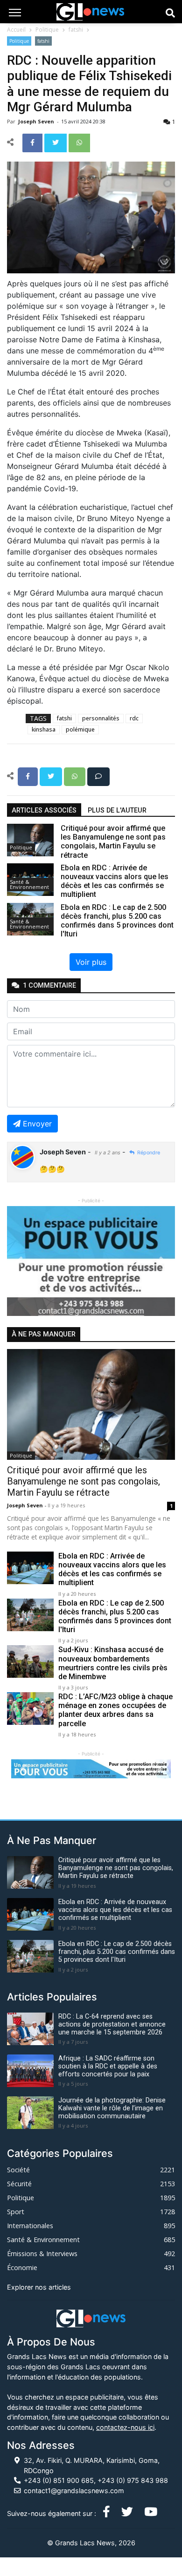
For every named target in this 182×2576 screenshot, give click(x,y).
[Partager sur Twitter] (56, 142)
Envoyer (37, 1124)
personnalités (101, 718)
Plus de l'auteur (117, 810)
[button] (20, 1261)
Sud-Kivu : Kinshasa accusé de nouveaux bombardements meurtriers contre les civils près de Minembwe (113, 1663)
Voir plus (91, 962)
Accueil (16, 30)
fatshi (76, 30)
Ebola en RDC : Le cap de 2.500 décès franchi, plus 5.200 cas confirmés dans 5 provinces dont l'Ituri (115, 1617)
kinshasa (44, 729)
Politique (47, 30)
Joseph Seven (37, 121)
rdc (134, 718)
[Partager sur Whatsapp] (79, 142)
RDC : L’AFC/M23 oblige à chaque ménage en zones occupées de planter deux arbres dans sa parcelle (115, 1710)
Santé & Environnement (29, 884)
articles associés (44, 810)
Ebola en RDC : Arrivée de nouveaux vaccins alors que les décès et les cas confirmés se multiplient (112, 1569)
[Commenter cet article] (98, 776)
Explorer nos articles (39, 2287)
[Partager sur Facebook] (33, 142)
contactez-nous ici (125, 2427)
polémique (80, 729)
